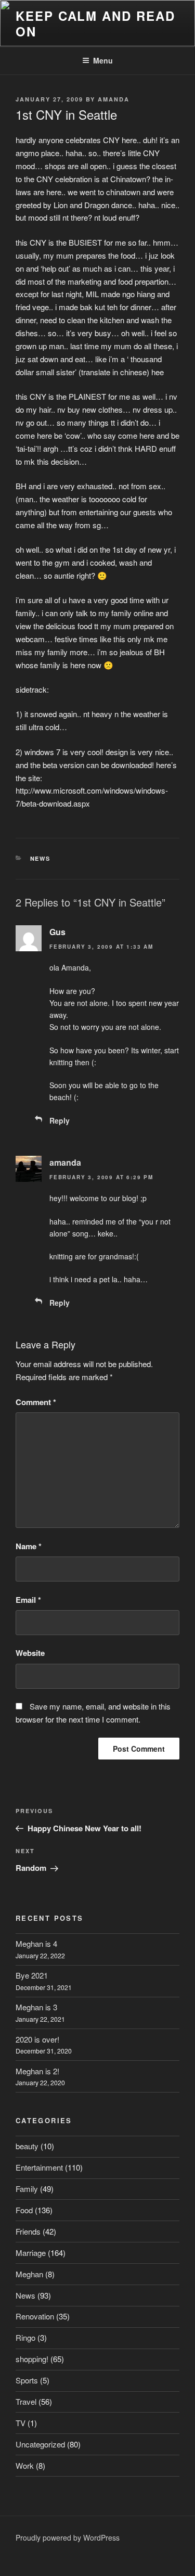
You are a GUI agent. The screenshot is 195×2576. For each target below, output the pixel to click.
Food (24, 2210)
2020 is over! (37, 2039)
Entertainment (39, 2167)
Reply (60, 1120)
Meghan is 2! (37, 2071)
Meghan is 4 (36, 1943)
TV (21, 2423)
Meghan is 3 (36, 2007)
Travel (26, 2401)
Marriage (31, 2253)
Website (30, 1653)
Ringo (25, 2337)
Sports (27, 2380)
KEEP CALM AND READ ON (95, 23)
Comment (36, 1402)
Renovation (35, 2316)
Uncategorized (40, 2444)
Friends (28, 2231)
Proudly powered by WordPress (68, 2537)
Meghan (29, 2274)
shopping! (32, 2359)
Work (25, 2465)
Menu (103, 60)
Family (27, 2189)
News (41, 858)
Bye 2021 (32, 1975)
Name (29, 1546)
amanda (114, 99)
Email (28, 1600)
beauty (27, 2146)
